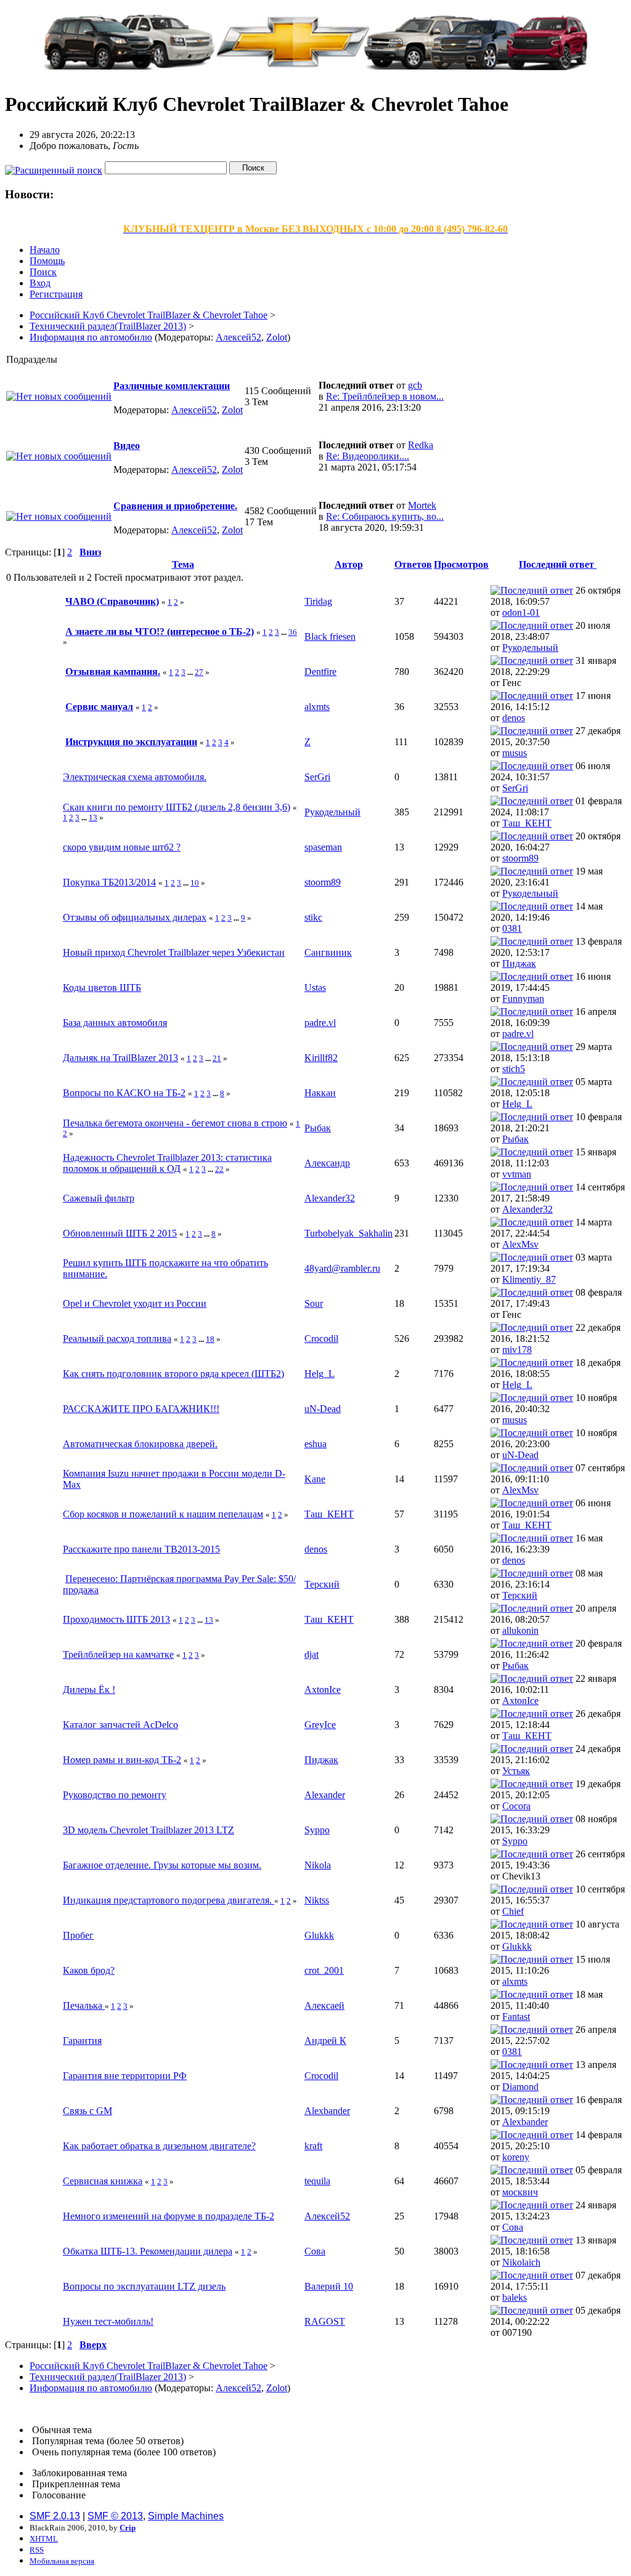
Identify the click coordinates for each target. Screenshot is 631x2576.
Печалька (84, 2005)
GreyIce (320, 1725)
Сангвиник (328, 952)
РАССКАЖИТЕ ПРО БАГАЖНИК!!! (141, 1409)
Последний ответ (558, 564)
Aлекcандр (327, 1163)
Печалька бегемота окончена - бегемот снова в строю (175, 1123)
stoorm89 (520, 858)
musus (515, 753)
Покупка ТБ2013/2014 (109, 882)
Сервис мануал (99, 707)
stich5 (514, 1069)
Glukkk (319, 1935)
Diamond (520, 2087)
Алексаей (324, 2005)
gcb (415, 385)
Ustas (315, 987)
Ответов (413, 564)
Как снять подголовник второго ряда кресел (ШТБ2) (173, 1374)
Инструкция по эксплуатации (131, 742)
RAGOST (325, 2321)
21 (217, 1058)
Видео (127, 446)
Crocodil (321, 1338)
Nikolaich (521, 2262)
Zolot (277, 337)
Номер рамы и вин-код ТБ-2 (122, 1760)
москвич (520, 2192)
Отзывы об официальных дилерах (135, 917)
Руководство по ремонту (115, 1795)
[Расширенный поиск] (54, 167)
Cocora (516, 1806)
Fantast (516, 2017)
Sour (314, 1303)
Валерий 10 (329, 2286)
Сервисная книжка (103, 2181)
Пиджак (519, 963)
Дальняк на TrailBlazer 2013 (120, 1058)
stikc (313, 917)
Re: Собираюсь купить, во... (385, 516)
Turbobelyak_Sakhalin (348, 1233)
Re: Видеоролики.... (368, 456)
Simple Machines (186, 2516)
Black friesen (330, 636)
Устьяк (516, 1771)
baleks (515, 2297)
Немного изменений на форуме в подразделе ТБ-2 (169, 2216)
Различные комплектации (172, 386)
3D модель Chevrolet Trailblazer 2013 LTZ (149, 1830)
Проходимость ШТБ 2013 (116, 1619)
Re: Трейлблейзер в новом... (385, 396)
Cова (513, 2227)
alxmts (317, 707)
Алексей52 (238, 337)
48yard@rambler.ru (342, 1268)
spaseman (323, 847)
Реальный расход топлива (117, 1338)
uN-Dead (323, 1409)
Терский (322, 1584)
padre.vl (320, 1023)
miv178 (517, 1350)
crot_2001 (324, 1970)
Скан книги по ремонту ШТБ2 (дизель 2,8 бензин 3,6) (177, 807)
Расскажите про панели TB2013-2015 (141, 1549)
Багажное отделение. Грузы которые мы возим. (162, 1865)
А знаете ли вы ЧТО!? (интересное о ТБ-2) (160, 632)
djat (311, 1654)
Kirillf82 (321, 1058)
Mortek (422, 505)
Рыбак (318, 1128)
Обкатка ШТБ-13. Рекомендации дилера (148, 2251)
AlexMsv (520, 1244)
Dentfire (320, 672)
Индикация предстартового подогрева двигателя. (169, 1900)
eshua (315, 1444)
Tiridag (318, 601)
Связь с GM (88, 2111)
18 (210, 1339)
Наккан (320, 1093)
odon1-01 (521, 612)
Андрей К (325, 2041)
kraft (313, 2146)
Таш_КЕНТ (527, 823)
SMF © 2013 (115, 2516)
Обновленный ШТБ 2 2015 (120, 1233)
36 (293, 632)
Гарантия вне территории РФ (125, 2076)
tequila (317, 2181)
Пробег (78, 1935)
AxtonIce (323, 1690)
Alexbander (327, 2111)
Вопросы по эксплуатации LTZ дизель (144, 2286)
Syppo (317, 1830)
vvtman (517, 1174)
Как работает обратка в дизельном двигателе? (159, 2146)
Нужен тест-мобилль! (108, 2321)
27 (199, 672)
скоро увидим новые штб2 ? (122, 847)
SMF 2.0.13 (55, 2516)
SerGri (317, 777)
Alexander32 (330, 1198)
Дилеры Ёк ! (89, 1690)
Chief (513, 1911)
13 (93, 818)
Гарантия (82, 2041)
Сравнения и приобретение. (175, 506)
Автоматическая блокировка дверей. (140, 1444)
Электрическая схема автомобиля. (135, 777)
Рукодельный (530, 648)
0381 (512, 928)
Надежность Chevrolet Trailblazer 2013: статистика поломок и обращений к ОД (167, 1163)
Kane (315, 1479)
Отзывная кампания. (113, 672)
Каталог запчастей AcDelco (120, 1725)
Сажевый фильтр (99, 1198)
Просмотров (461, 564)
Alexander (325, 1795)
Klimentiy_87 (529, 1279)
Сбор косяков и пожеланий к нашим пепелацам (163, 1514)
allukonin (520, 1630)
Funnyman (523, 999)
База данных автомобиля (115, 1023)
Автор (349, 564)
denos (514, 718)
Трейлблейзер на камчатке (118, 1654)
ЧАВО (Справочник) (112, 601)
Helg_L (517, 1104)
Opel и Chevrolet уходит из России (135, 1303)
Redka (421, 445)
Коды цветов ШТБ (102, 987)
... (285, 632)
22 (219, 1169)
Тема (183, 564)
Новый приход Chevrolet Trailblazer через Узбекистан (174, 952)
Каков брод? (89, 1970)
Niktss (317, 1900)
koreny (516, 2157)
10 (195, 883)
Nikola (318, 1865)
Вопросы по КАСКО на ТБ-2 (124, 1093)
